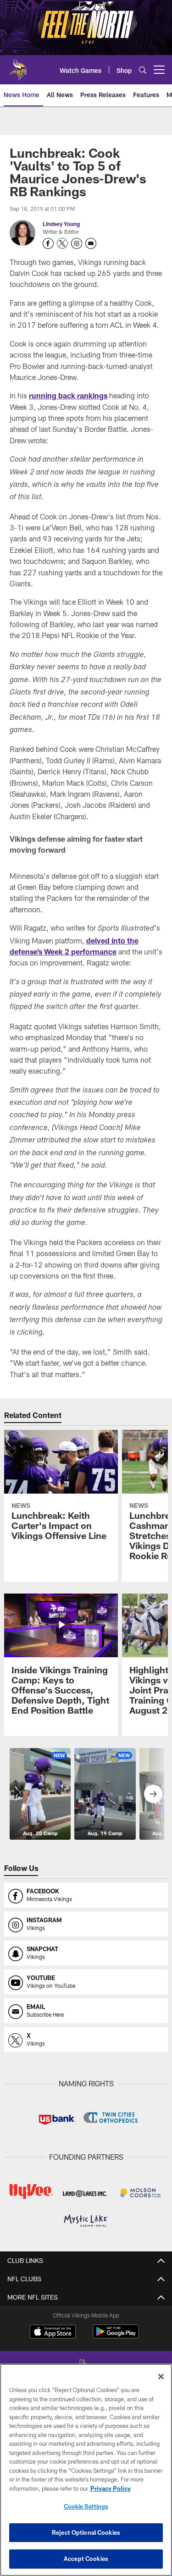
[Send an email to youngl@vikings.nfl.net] (91, 243)
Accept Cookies (86, 2559)
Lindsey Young (61, 224)
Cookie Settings (86, 2506)
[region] (86, 2470)
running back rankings (68, 395)
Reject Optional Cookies (86, 2532)
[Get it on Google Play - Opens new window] (116, 2336)
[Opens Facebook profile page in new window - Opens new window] (48, 243)
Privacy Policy (111, 2488)
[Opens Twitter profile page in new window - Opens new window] (62, 243)
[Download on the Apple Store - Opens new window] (53, 2333)
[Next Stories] (153, 1794)
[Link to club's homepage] (18, 66)
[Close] (161, 2377)
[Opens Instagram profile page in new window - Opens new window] (77, 243)
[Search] (143, 70)
